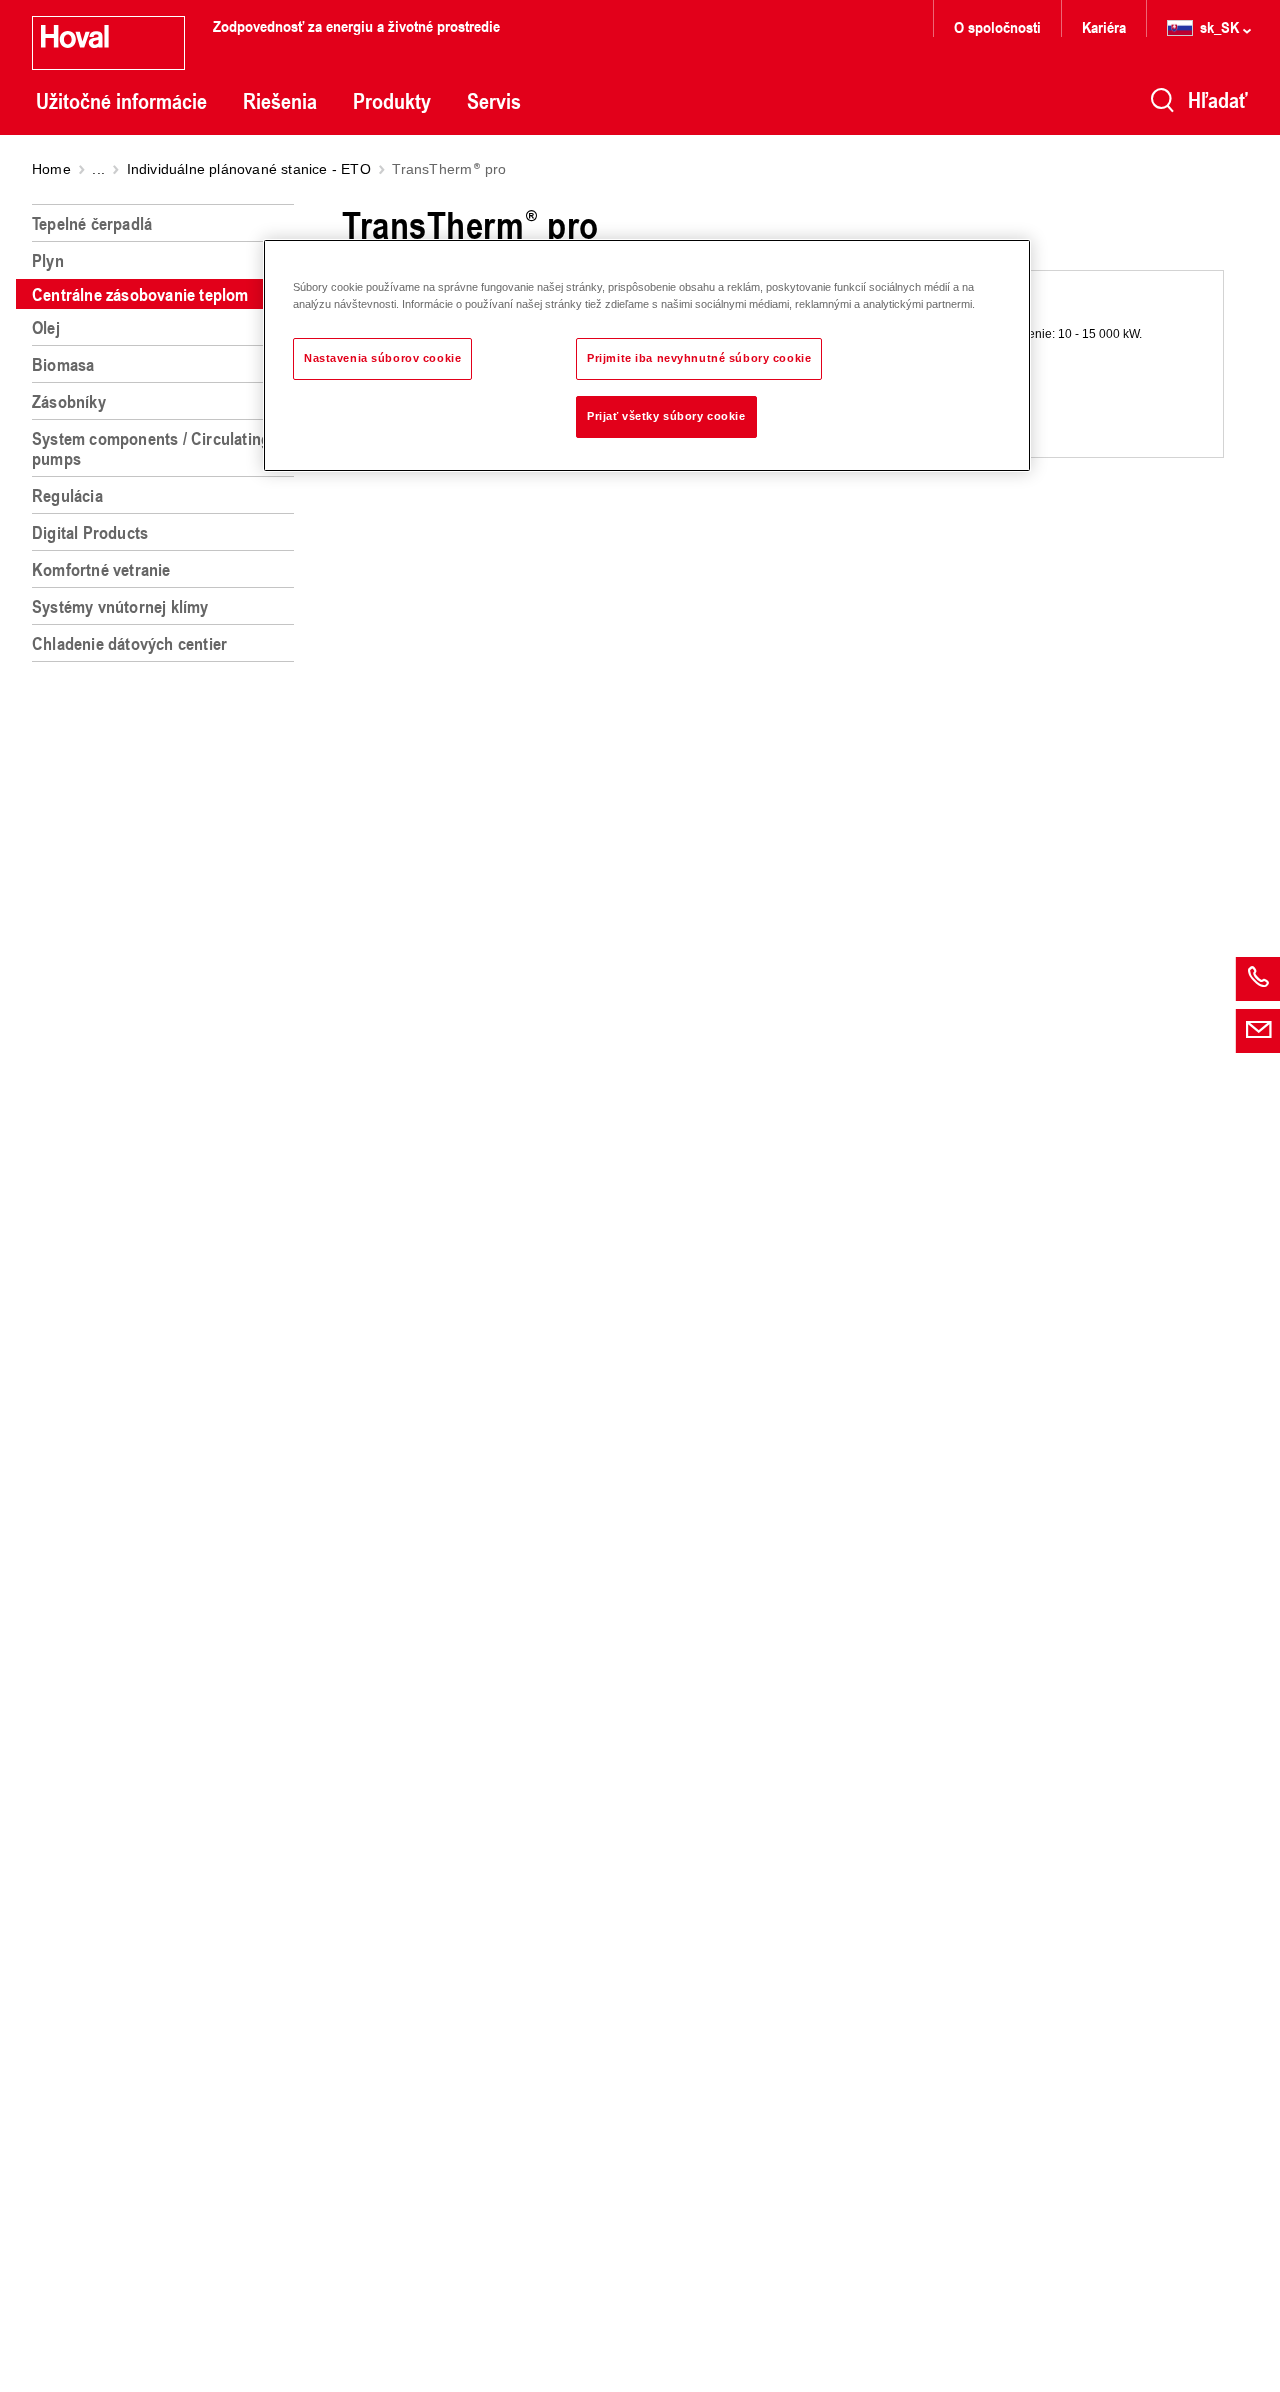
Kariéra (1104, 26)
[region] (167, 1290)
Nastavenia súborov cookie (382, 358)
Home (51, 169)
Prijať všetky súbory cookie (666, 416)
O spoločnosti (997, 26)
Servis (494, 101)
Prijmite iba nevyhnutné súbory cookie (699, 358)
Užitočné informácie (121, 101)
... (98, 169)
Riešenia (280, 101)
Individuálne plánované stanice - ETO (249, 169)
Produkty (392, 101)
